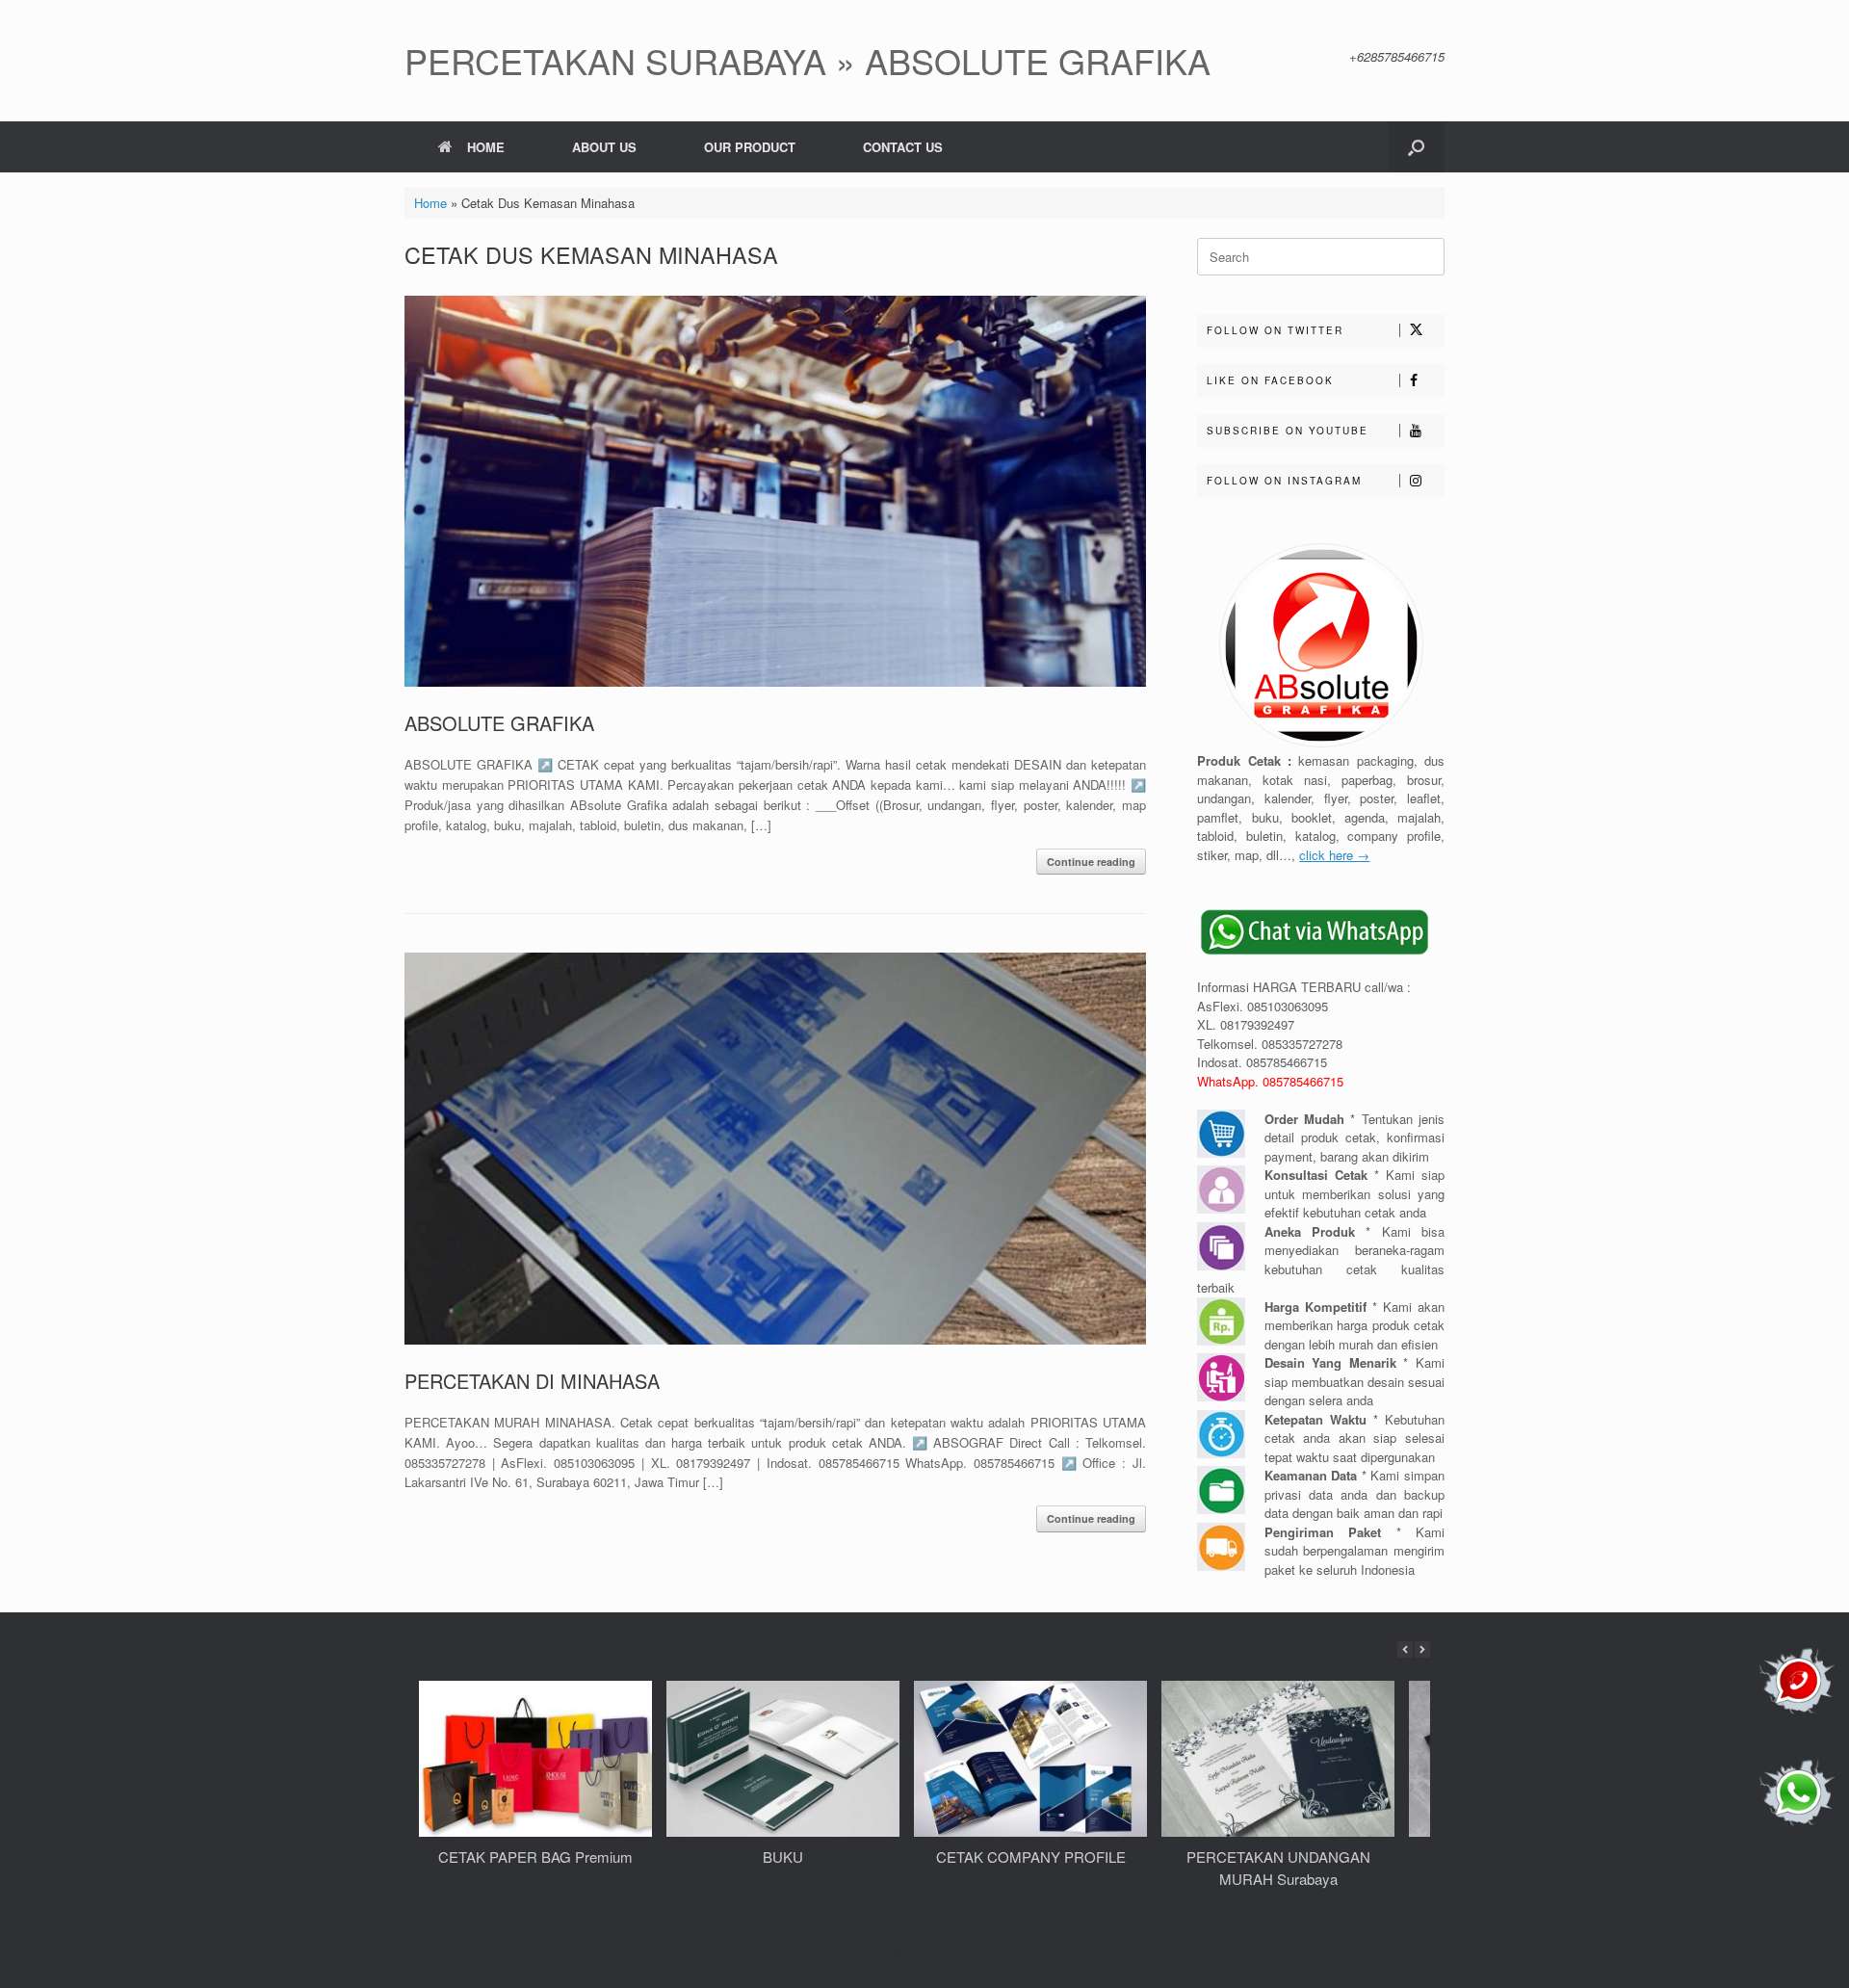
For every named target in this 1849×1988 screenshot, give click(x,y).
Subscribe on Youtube (1288, 431)
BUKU (783, 1857)
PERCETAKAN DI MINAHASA (532, 1381)
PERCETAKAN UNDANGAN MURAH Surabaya (1278, 1868)
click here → (1334, 855)
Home (430, 203)
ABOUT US (604, 147)
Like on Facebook (1270, 380)
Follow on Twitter (1275, 330)
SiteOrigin (950, 1950)
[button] (1416, 147)
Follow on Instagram (1284, 481)
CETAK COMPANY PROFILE (1031, 1857)
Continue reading (1091, 862)
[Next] (1422, 1649)
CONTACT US (903, 147)
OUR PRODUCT (750, 147)
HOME (486, 147)
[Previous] (1405, 1649)
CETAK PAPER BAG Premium (535, 1857)
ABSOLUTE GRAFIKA (499, 723)
